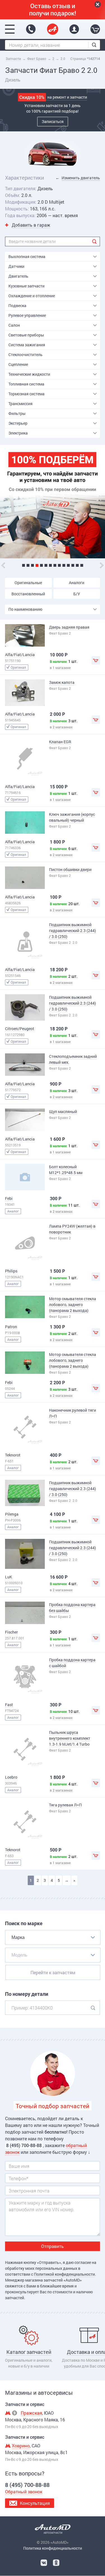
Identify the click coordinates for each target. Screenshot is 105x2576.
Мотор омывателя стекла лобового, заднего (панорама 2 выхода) (73, 1305)
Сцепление (18, 364)
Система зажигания (27, 345)
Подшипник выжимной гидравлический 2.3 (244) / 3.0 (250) (73, 931)
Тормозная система (26, 394)
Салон (14, 325)
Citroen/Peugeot (20, 1029)
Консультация (35, 2503)
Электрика (18, 433)
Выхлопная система (27, 256)
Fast (9, 1705)
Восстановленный (28, 594)
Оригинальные (28, 583)
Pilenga (12, 1514)
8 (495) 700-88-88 (31, 29)
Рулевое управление (27, 315)
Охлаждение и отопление (32, 296)
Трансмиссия (20, 404)
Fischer (11, 1632)
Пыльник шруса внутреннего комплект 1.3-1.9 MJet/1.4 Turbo (70, 1738)
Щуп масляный (63, 1112)
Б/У (77, 594)
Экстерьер (18, 423)
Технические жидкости (29, 374)
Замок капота (62, 682)
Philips (11, 1271)
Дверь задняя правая (69, 627)
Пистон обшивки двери (70, 869)
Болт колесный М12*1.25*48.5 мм (66, 1170)
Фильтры (17, 413)
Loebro (11, 1777)
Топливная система (26, 384)
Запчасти (13, 59)
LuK (9, 1577)
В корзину (96, 660)
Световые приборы (26, 335)
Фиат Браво (37, 59)
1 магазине (62, 668)
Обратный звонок (24, 2492)
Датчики (16, 266)
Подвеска (17, 306)
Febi (9, 1198)
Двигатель (18, 276)
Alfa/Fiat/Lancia (20, 655)
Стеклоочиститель (25, 355)
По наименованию (25, 609)
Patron (11, 1327)
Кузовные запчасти (26, 286)
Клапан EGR (60, 742)
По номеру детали (27, 1994)
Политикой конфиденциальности (64, 2274)
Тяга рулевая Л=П (65, 1805)
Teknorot (13, 1455)
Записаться (53, 121)
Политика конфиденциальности (53, 2548)
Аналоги (77, 583)
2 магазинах (63, 727)
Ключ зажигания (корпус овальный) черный (72, 817)
